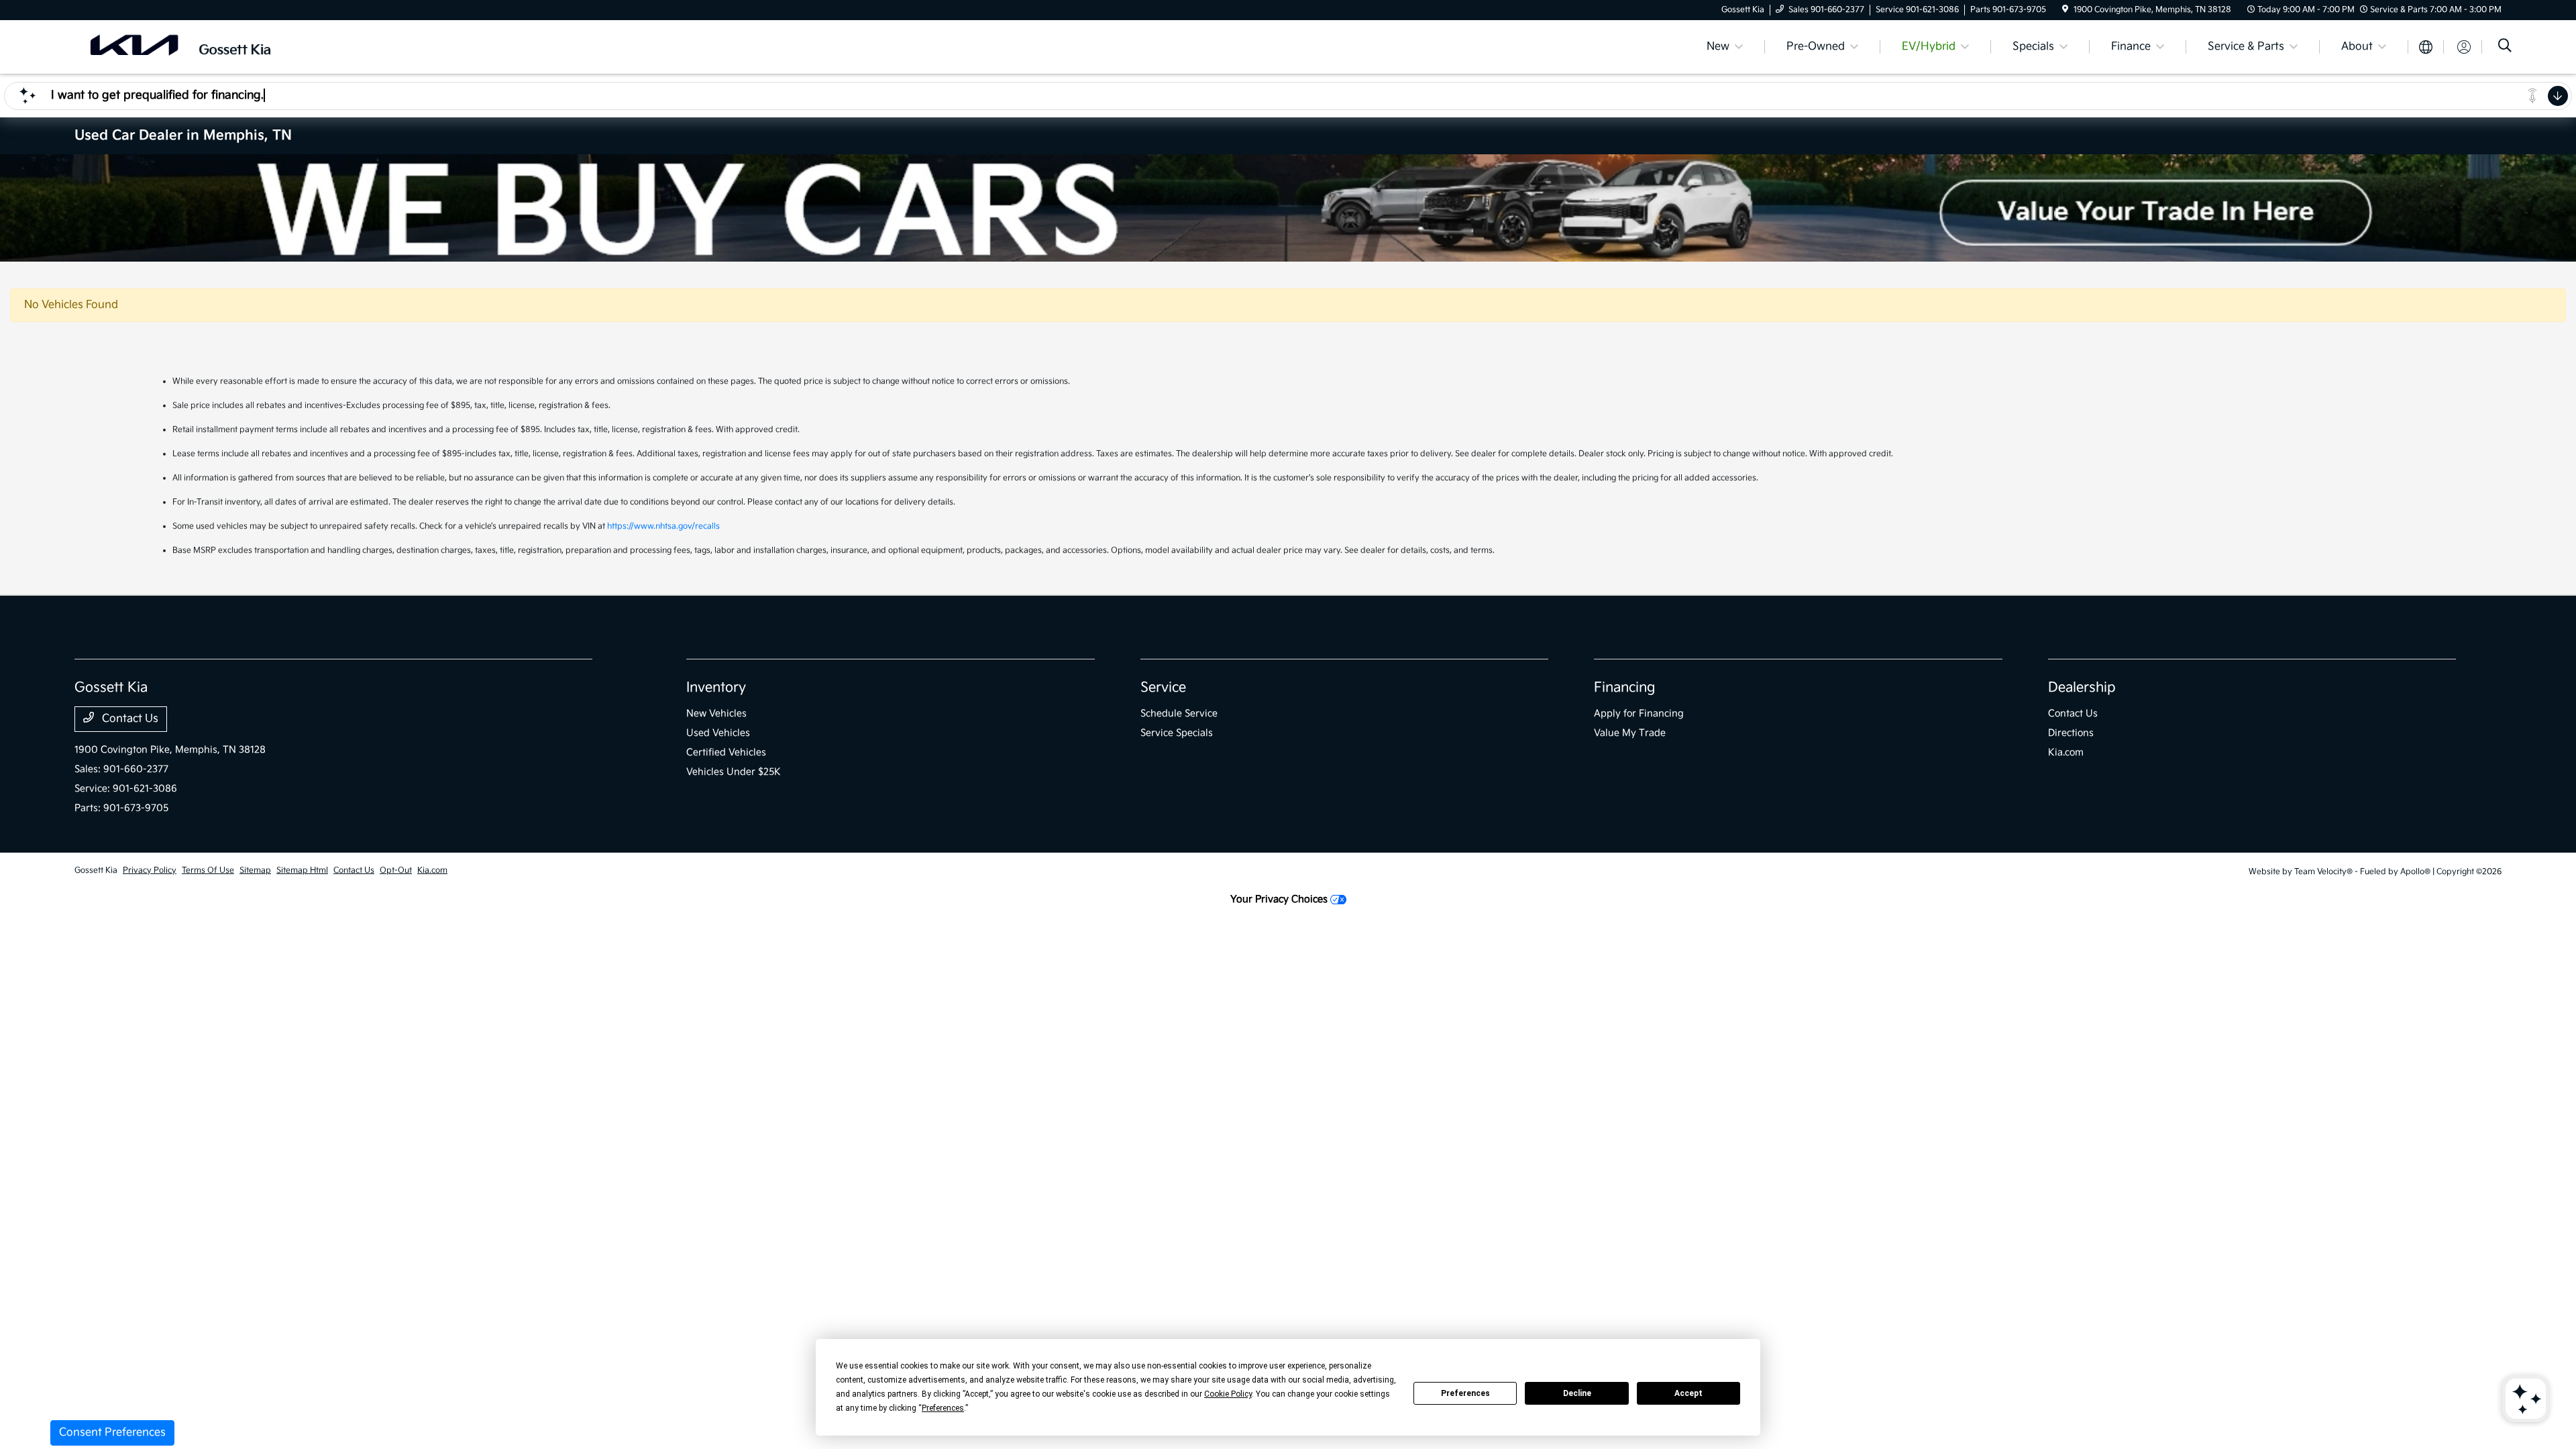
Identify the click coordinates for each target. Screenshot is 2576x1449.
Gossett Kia (96, 870)
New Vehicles (716, 713)
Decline (1577, 1393)
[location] (2065, 10)
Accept (1688, 1393)
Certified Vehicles (726, 752)
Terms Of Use (208, 870)
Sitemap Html (302, 870)
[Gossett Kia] (190, 47)
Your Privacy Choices (1280, 899)
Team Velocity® (2323, 872)
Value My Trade (1630, 733)
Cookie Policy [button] (1228, 1394)
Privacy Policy (150, 870)
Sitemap (255, 870)
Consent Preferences (112, 1433)
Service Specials (1177, 733)
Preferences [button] (943, 1408)
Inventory (716, 688)
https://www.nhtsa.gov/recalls (663, 526)
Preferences (1465, 1393)
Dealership (2082, 688)
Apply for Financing (1639, 713)
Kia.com (2066, 752)
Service (1163, 688)
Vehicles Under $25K (734, 772)
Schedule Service (1179, 713)
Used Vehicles (718, 733)
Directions (2071, 733)
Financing (1624, 688)
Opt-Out (396, 870)
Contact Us (129, 719)
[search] (2505, 47)
